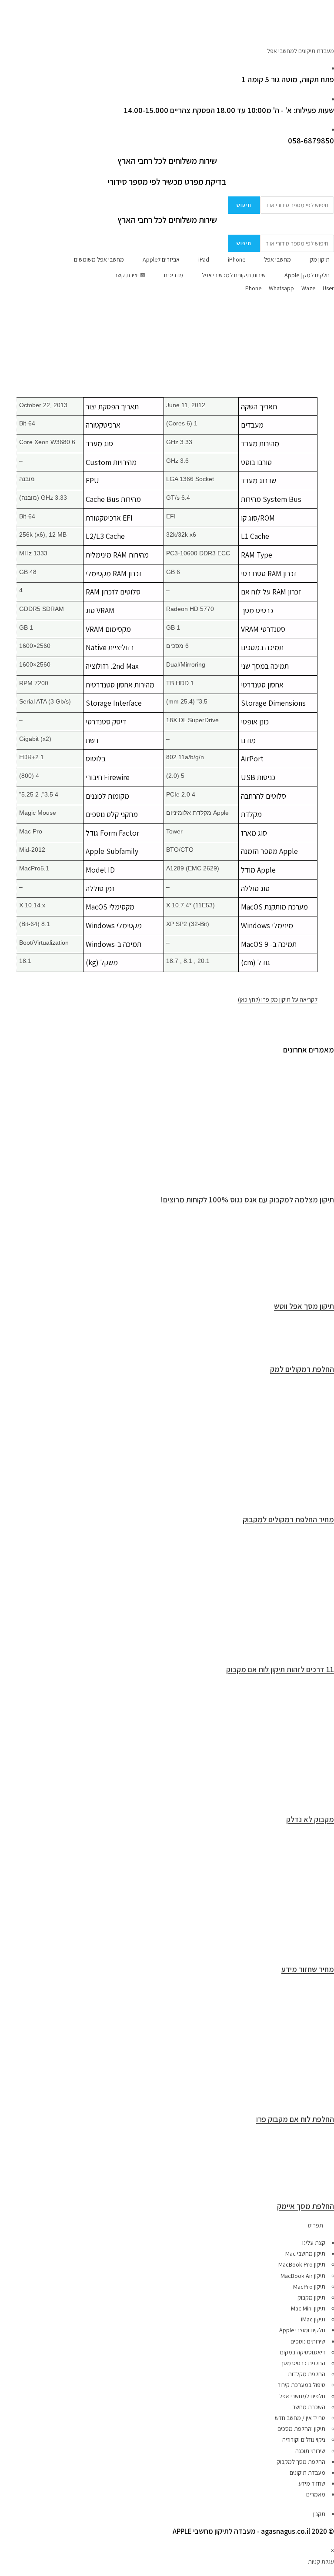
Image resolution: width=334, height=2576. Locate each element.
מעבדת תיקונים (307, 2473)
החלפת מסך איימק (306, 2206)
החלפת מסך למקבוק (301, 2462)
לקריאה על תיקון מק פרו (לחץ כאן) (278, 999)
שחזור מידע (312, 2483)
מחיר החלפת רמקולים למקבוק (288, 1519)
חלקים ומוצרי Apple (302, 2330)
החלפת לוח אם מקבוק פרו (295, 2119)
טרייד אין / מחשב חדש (300, 2418)
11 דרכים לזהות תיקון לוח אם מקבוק (280, 1669)
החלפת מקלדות (307, 2374)
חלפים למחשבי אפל (302, 2396)
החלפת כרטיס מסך (303, 2363)
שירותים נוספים (308, 2341)
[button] (167, 2226)
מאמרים (316, 2494)
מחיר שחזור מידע (308, 1969)
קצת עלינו (314, 2243)
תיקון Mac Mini (308, 2308)
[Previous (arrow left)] (15, 1288)
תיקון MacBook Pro (302, 2264)
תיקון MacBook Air (303, 2276)
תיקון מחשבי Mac (305, 2254)
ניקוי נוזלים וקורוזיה (304, 2440)
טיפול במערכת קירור (301, 2385)
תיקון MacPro (309, 2287)
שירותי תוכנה (310, 2451)
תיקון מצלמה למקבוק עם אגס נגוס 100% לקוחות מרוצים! (247, 1200)
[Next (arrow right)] (319, 1288)
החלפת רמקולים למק (302, 1369)
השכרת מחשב (309, 2407)
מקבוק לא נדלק (310, 1819)
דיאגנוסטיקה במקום (303, 2352)
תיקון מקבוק (311, 2297)
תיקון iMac (313, 2319)
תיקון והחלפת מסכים (301, 2429)
